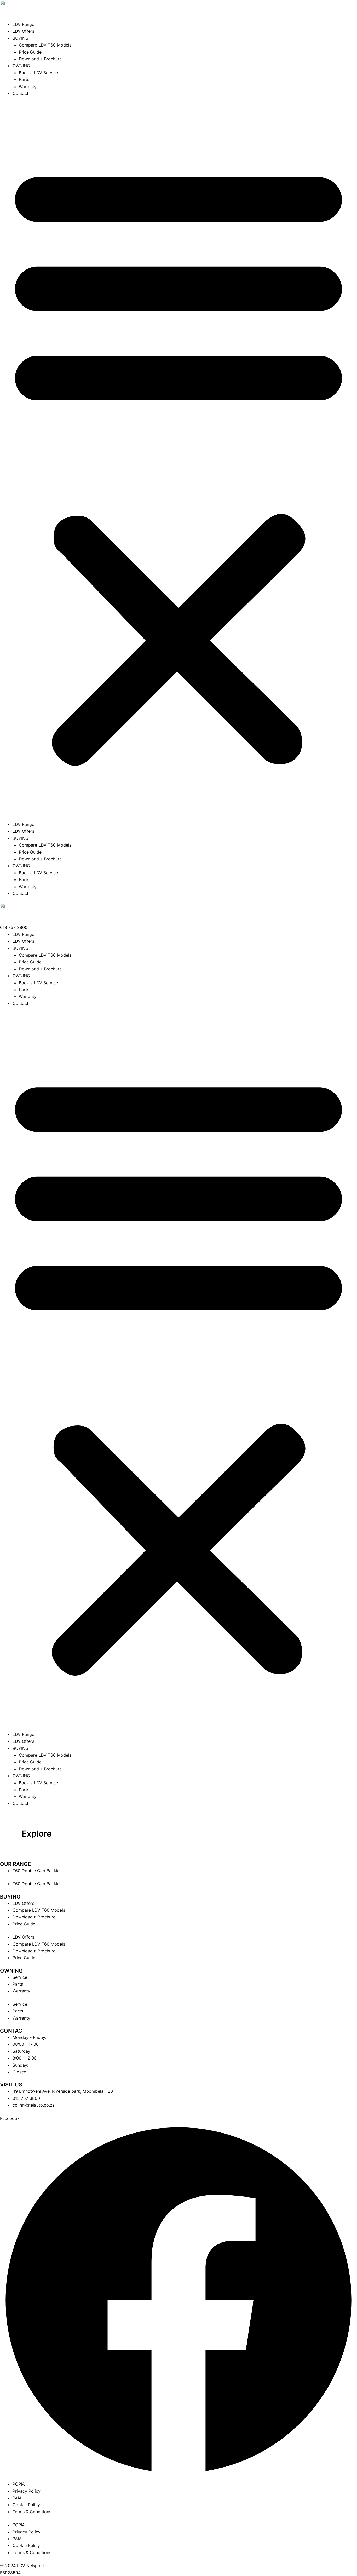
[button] (179, 462)
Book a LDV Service (38, 73)
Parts (24, 79)
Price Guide (30, 52)
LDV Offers (23, 31)
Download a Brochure (40, 59)
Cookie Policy (26, 2505)
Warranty (28, 87)
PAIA (17, 2498)
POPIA (19, 2484)
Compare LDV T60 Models (45, 45)
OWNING (21, 66)
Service (20, 1977)
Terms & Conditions (32, 2512)
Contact (21, 93)
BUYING (21, 38)
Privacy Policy (27, 2491)
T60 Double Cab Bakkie (36, 1871)
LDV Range (23, 24)
